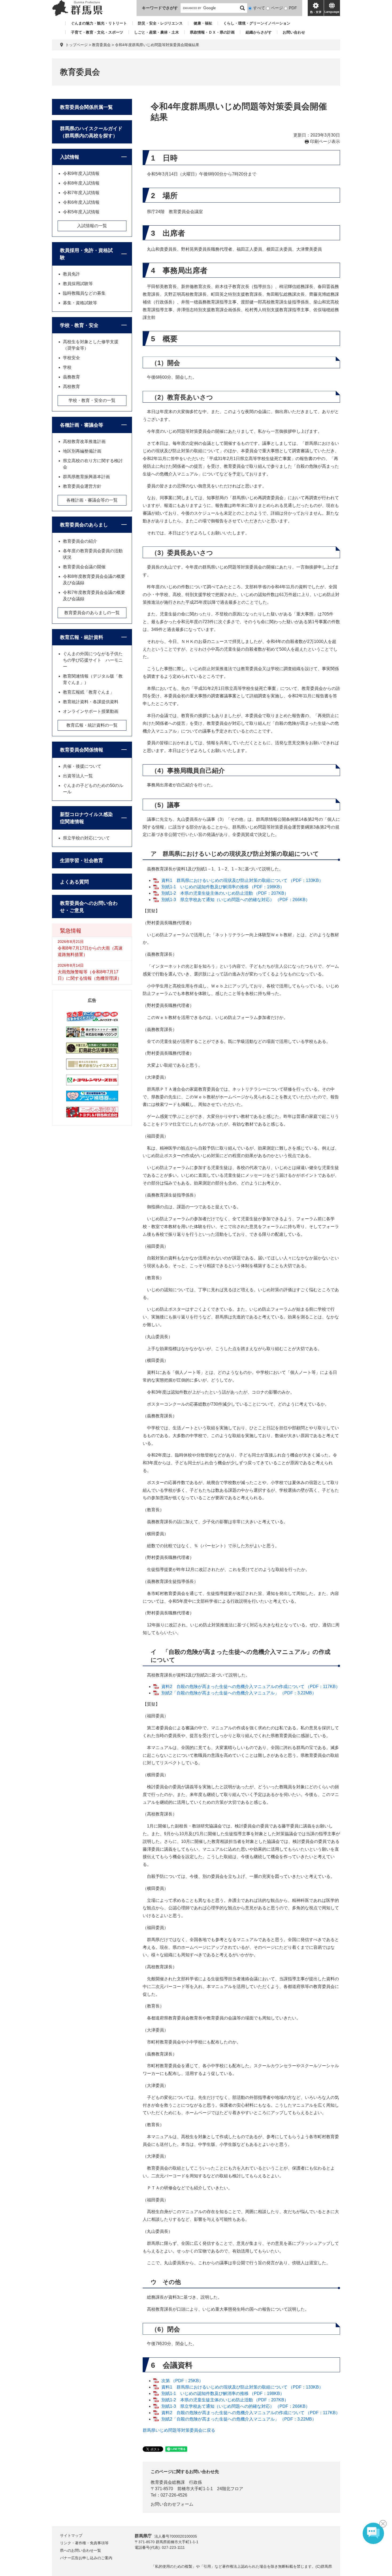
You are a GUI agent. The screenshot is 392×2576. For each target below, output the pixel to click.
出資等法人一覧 (78, 776)
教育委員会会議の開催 (84, 567)
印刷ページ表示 (325, 141)
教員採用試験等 (78, 284)
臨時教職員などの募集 (84, 293)
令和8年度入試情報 (81, 183)
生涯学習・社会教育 (82, 861)
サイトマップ (71, 2535)
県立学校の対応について (86, 838)
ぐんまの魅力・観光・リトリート (99, 23)
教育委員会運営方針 (82, 486)
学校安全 (71, 358)
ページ (277, 8)
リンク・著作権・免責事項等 (84, 2543)
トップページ (77, 45)
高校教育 (71, 387)
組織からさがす (259, 32)
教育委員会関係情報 (82, 750)
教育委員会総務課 (168, 2482)
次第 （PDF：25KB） (182, 2381)
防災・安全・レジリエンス (160, 23)
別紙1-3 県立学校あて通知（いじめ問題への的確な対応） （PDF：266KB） (236, 900)
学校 (67, 367)
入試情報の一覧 (92, 226)
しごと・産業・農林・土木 (157, 32)
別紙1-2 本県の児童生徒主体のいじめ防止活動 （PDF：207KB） (225, 893)
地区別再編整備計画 (82, 451)
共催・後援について (82, 766)
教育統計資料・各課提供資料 (91, 702)
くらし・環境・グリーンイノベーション (257, 23)
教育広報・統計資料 (82, 637)
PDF (293, 8)
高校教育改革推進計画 (84, 441)
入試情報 (70, 157)
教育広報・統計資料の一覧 (92, 725)
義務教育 (71, 377)
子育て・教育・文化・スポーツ (97, 32)
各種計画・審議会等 (82, 425)
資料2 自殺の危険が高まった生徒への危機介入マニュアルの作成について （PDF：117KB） (251, 1687)
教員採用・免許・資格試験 (86, 254)
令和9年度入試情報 (81, 173)
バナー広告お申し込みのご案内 (86, 2558)
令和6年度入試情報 (81, 202)
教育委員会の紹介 (80, 541)
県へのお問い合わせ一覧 (81, 2550)
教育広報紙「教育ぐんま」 (89, 692)
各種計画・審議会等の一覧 (92, 500)
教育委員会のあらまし (84, 525)
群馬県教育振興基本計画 (86, 477)
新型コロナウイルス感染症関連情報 (86, 818)
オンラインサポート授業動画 (91, 711)
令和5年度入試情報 (81, 212)
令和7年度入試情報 (81, 193)
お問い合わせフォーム (172, 2504)
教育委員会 (101, 45)
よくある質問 (74, 882)
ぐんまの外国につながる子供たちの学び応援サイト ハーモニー (93, 660)
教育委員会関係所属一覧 (86, 107)
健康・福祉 (203, 23)
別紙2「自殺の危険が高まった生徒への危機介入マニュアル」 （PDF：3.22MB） (239, 1693)
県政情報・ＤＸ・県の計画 (212, 32)
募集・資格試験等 (80, 303)
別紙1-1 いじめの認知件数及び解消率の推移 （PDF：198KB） (223, 887)
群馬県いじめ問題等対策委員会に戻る (179, 2430)
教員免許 (71, 274)
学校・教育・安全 (79, 325)
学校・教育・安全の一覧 (92, 400)
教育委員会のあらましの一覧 (92, 613)
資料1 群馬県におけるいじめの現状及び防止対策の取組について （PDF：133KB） (242, 880)
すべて (259, 8)
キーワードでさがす (160, 8)
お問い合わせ (294, 32)
